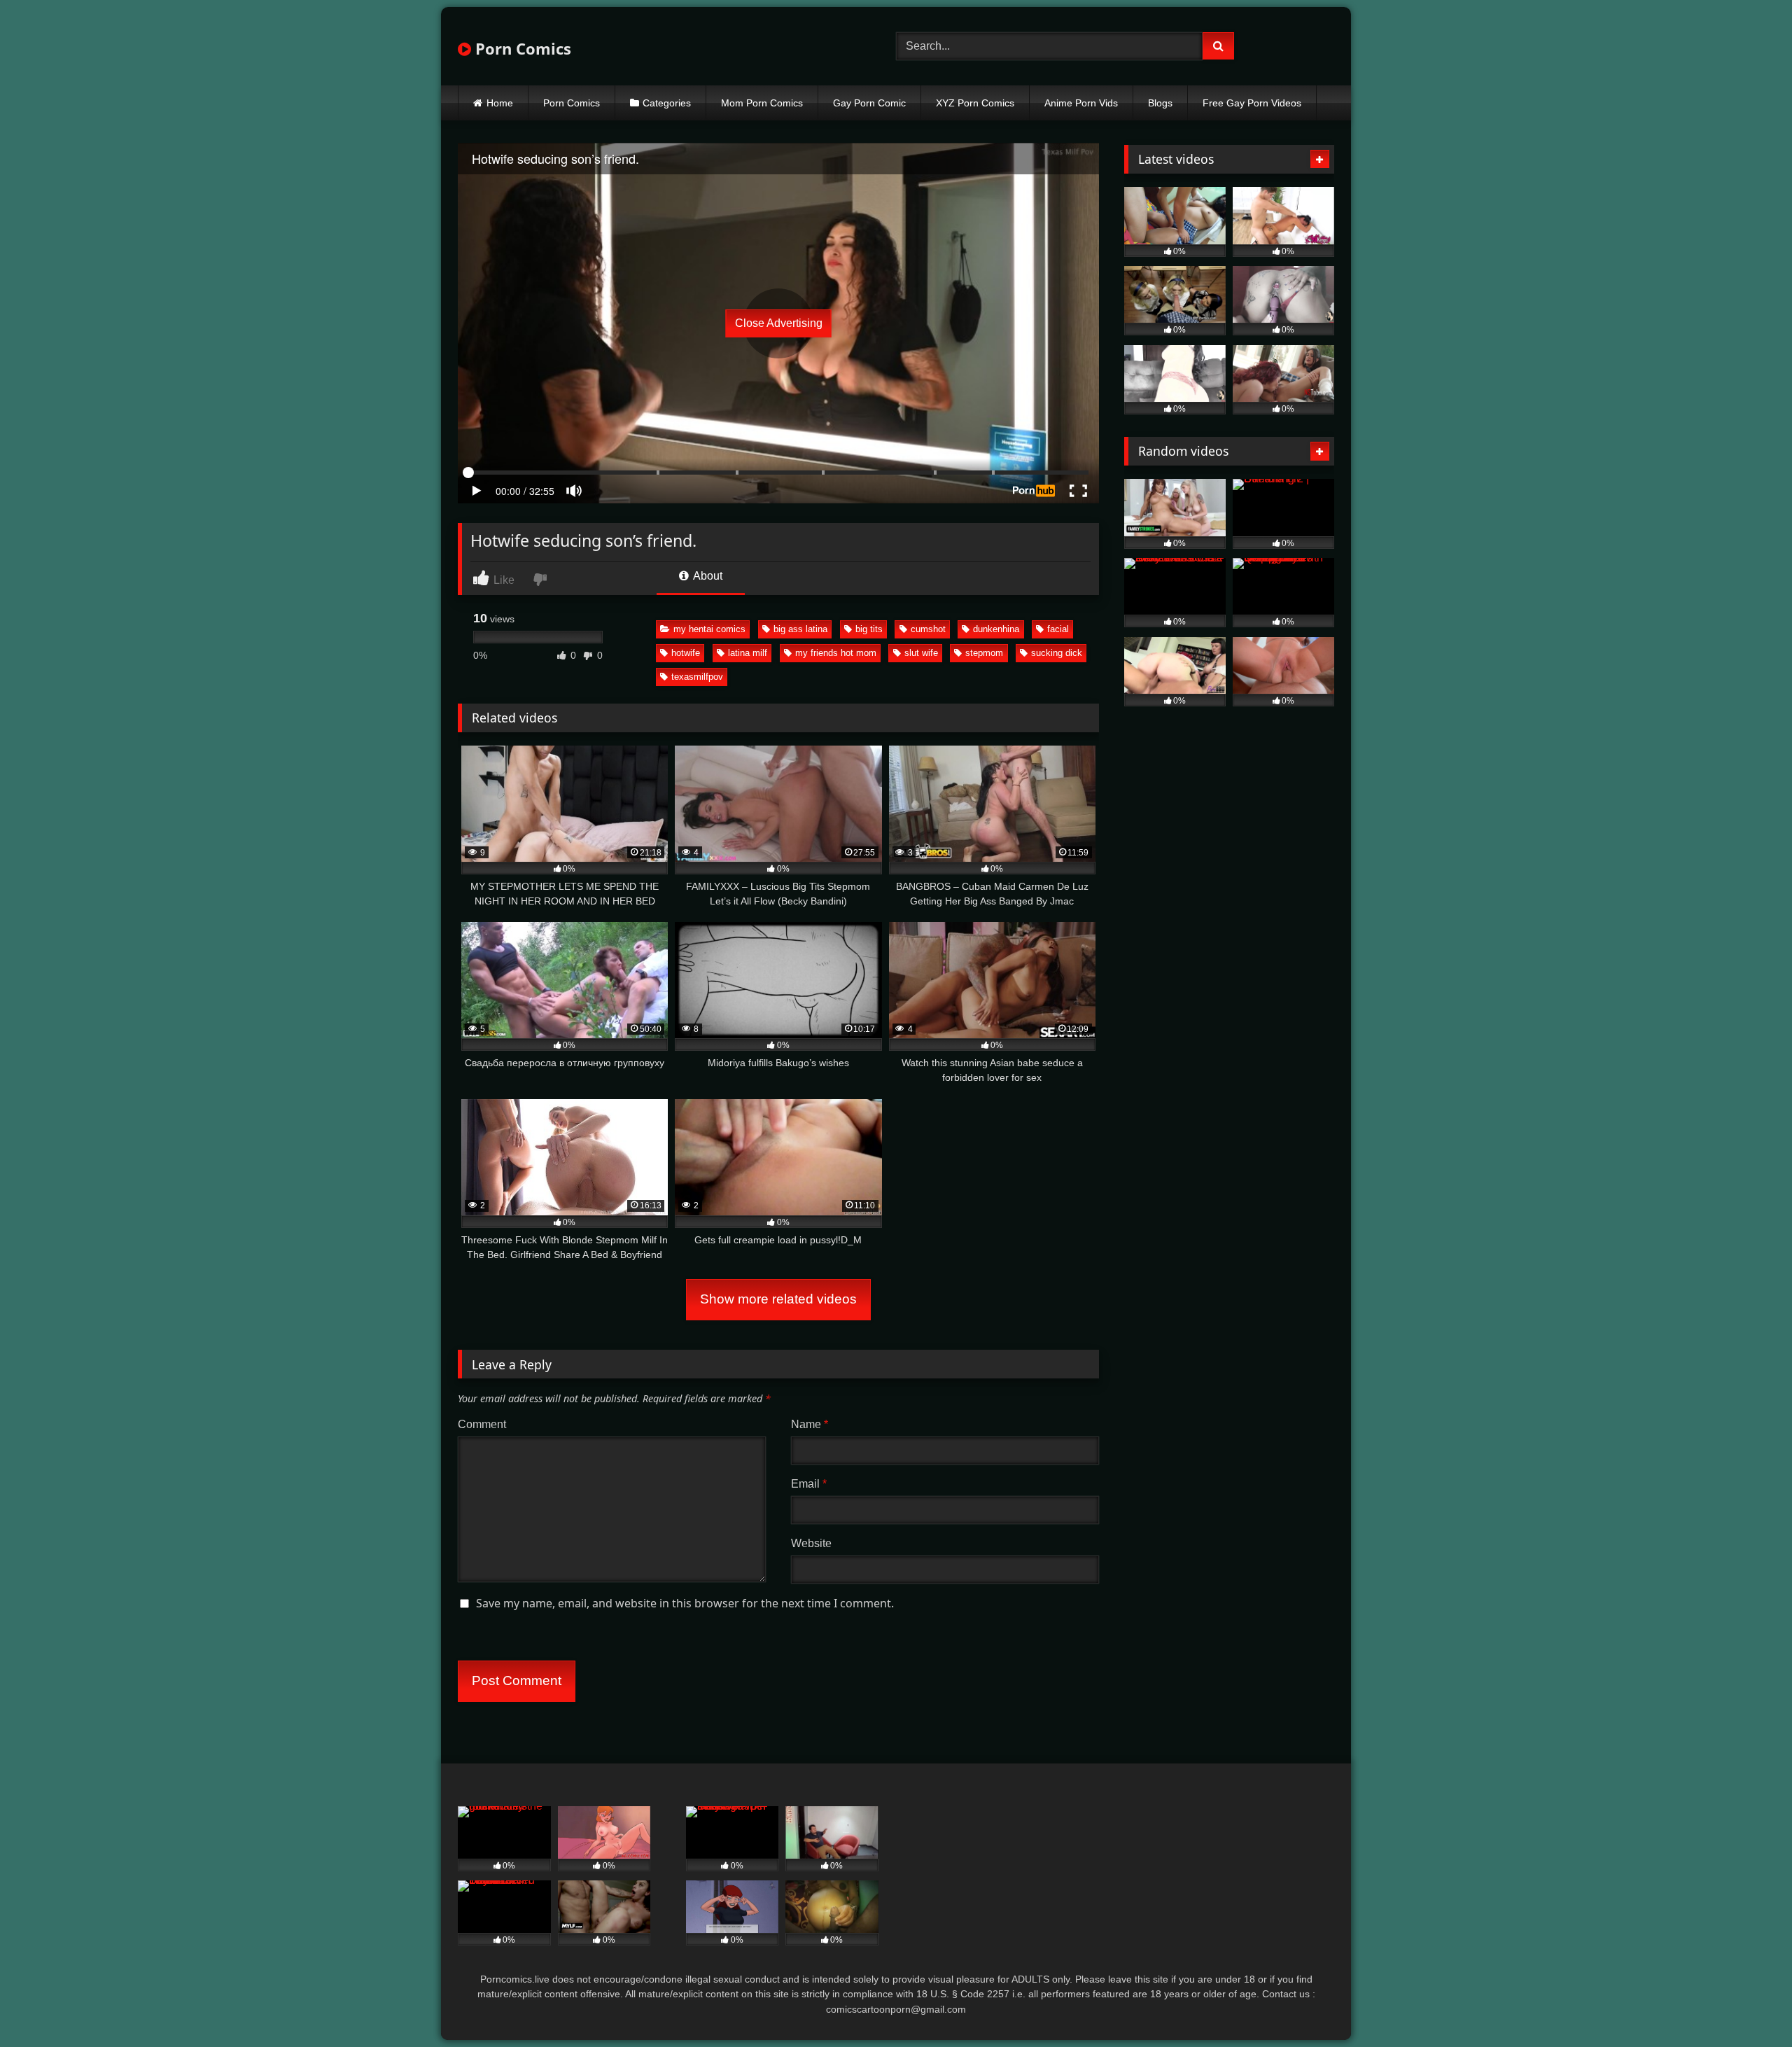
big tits (869, 629)
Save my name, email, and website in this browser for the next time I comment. (685, 1603)
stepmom (984, 653)
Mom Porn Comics (762, 103)
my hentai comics (709, 629)
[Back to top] (1749, 2005)
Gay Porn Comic (869, 103)
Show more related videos (778, 1299)
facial (1058, 629)
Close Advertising (779, 323)
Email (809, 1484)
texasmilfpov (697, 677)
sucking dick (1057, 653)
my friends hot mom (836, 653)
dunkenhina (996, 629)
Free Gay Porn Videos (1252, 103)
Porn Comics (521, 48)
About (707, 576)
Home (500, 103)
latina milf (748, 653)
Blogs (1160, 103)
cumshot (928, 629)
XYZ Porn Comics (975, 103)
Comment (482, 1424)
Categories (667, 103)
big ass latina (800, 629)
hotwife (686, 653)
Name (810, 1424)
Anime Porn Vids (1081, 103)
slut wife (921, 653)
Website (811, 1543)
